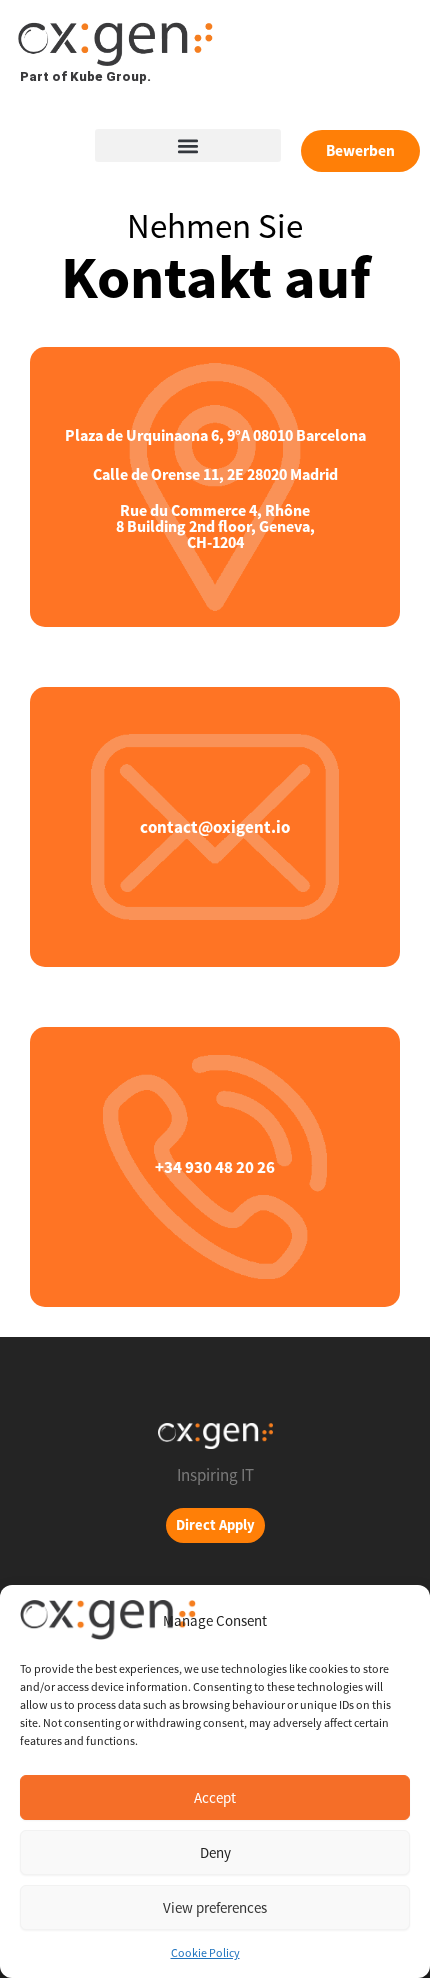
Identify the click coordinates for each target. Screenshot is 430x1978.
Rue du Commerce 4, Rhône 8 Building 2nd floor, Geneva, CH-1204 (215, 526)
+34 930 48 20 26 (215, 1167)
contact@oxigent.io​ (215, 827)
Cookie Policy (205, 1952)
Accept (215, 1797)
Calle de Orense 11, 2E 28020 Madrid (215, 474)
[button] (188, 145)
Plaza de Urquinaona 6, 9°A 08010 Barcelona (215, 435)
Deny (215, 1852)
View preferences (215, 1907)
